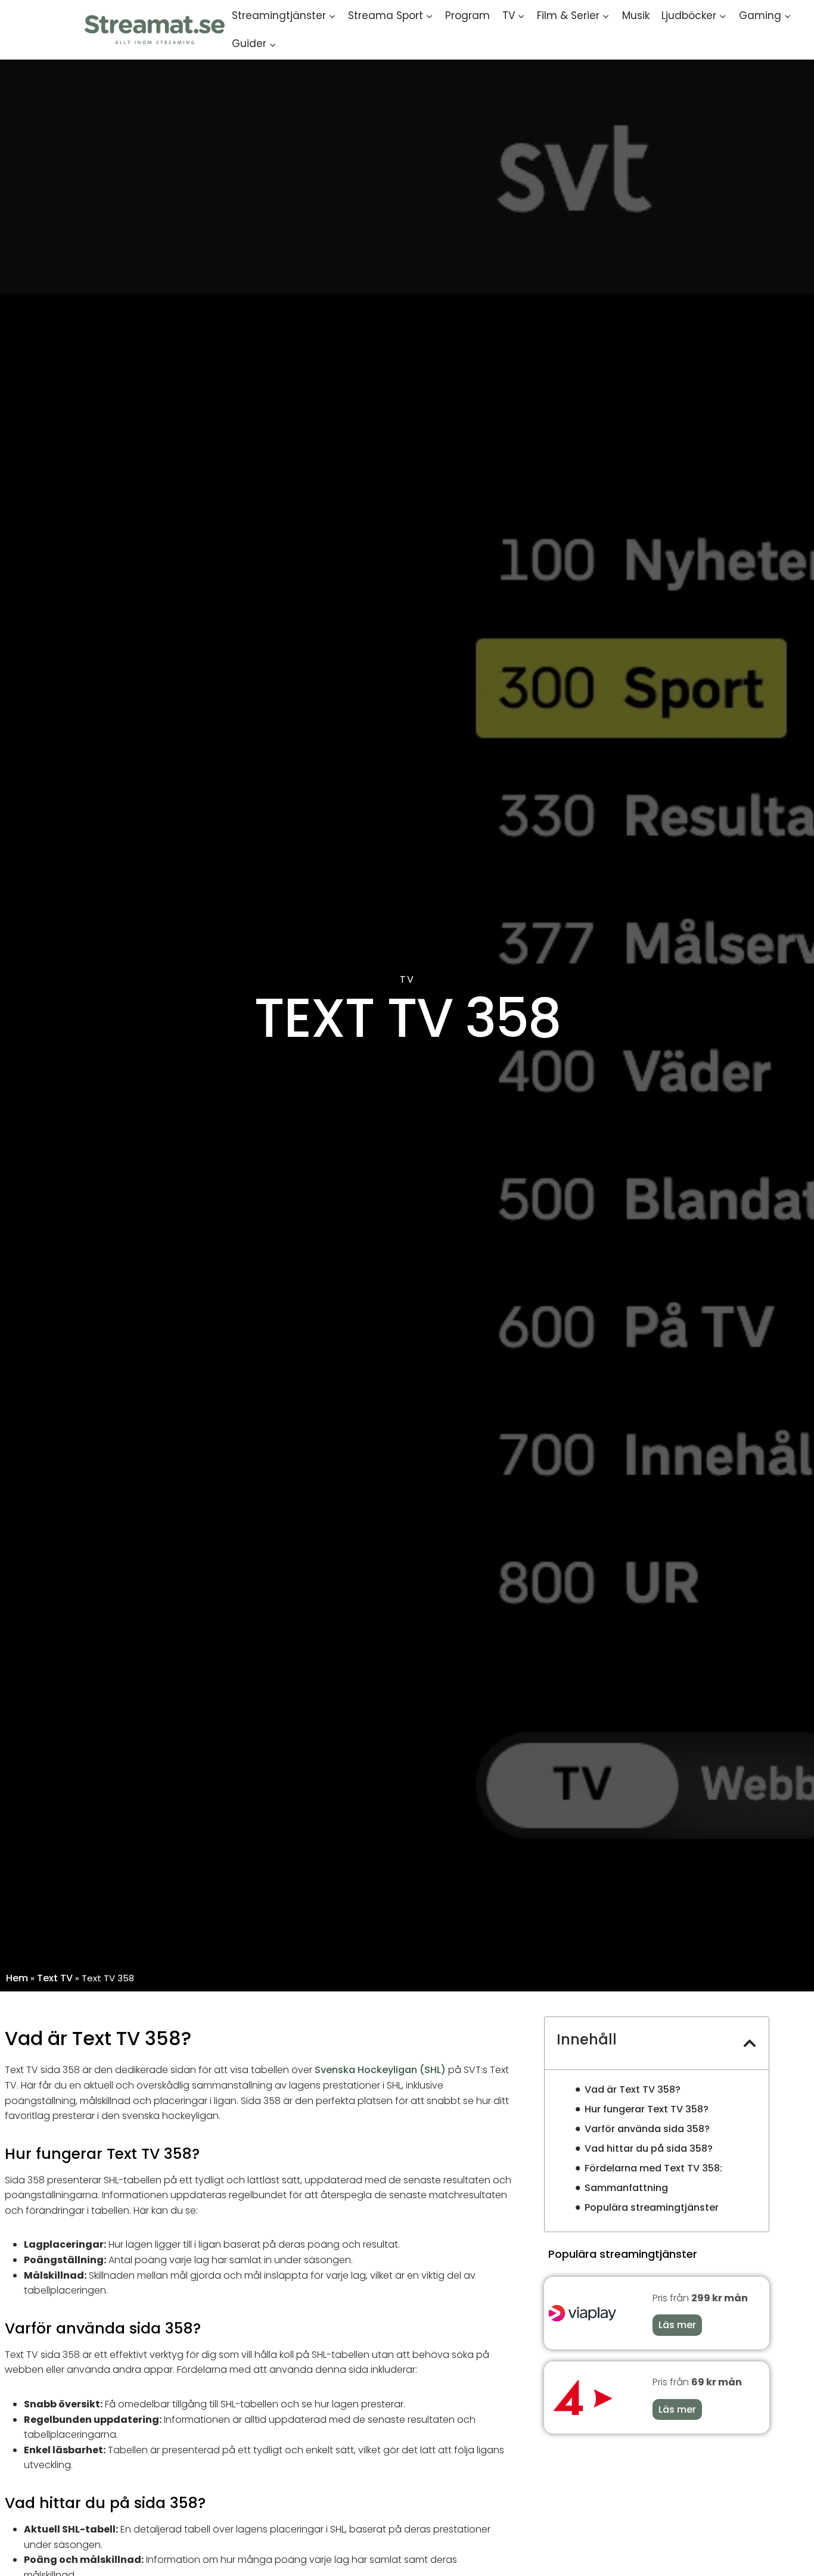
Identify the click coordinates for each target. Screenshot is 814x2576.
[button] (750, 2043)
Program (467, 15)
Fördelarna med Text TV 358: (653, 2168)
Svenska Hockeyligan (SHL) (380, 2070)
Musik (636, 15)
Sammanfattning (626, 2188)
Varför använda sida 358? (647, 2129)
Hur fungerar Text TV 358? (647, 2109)
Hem (17, 1978)
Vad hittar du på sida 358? (649, 2148)
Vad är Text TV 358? (633, 2089)
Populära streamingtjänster (652, 2207)
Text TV (55, 1978)
